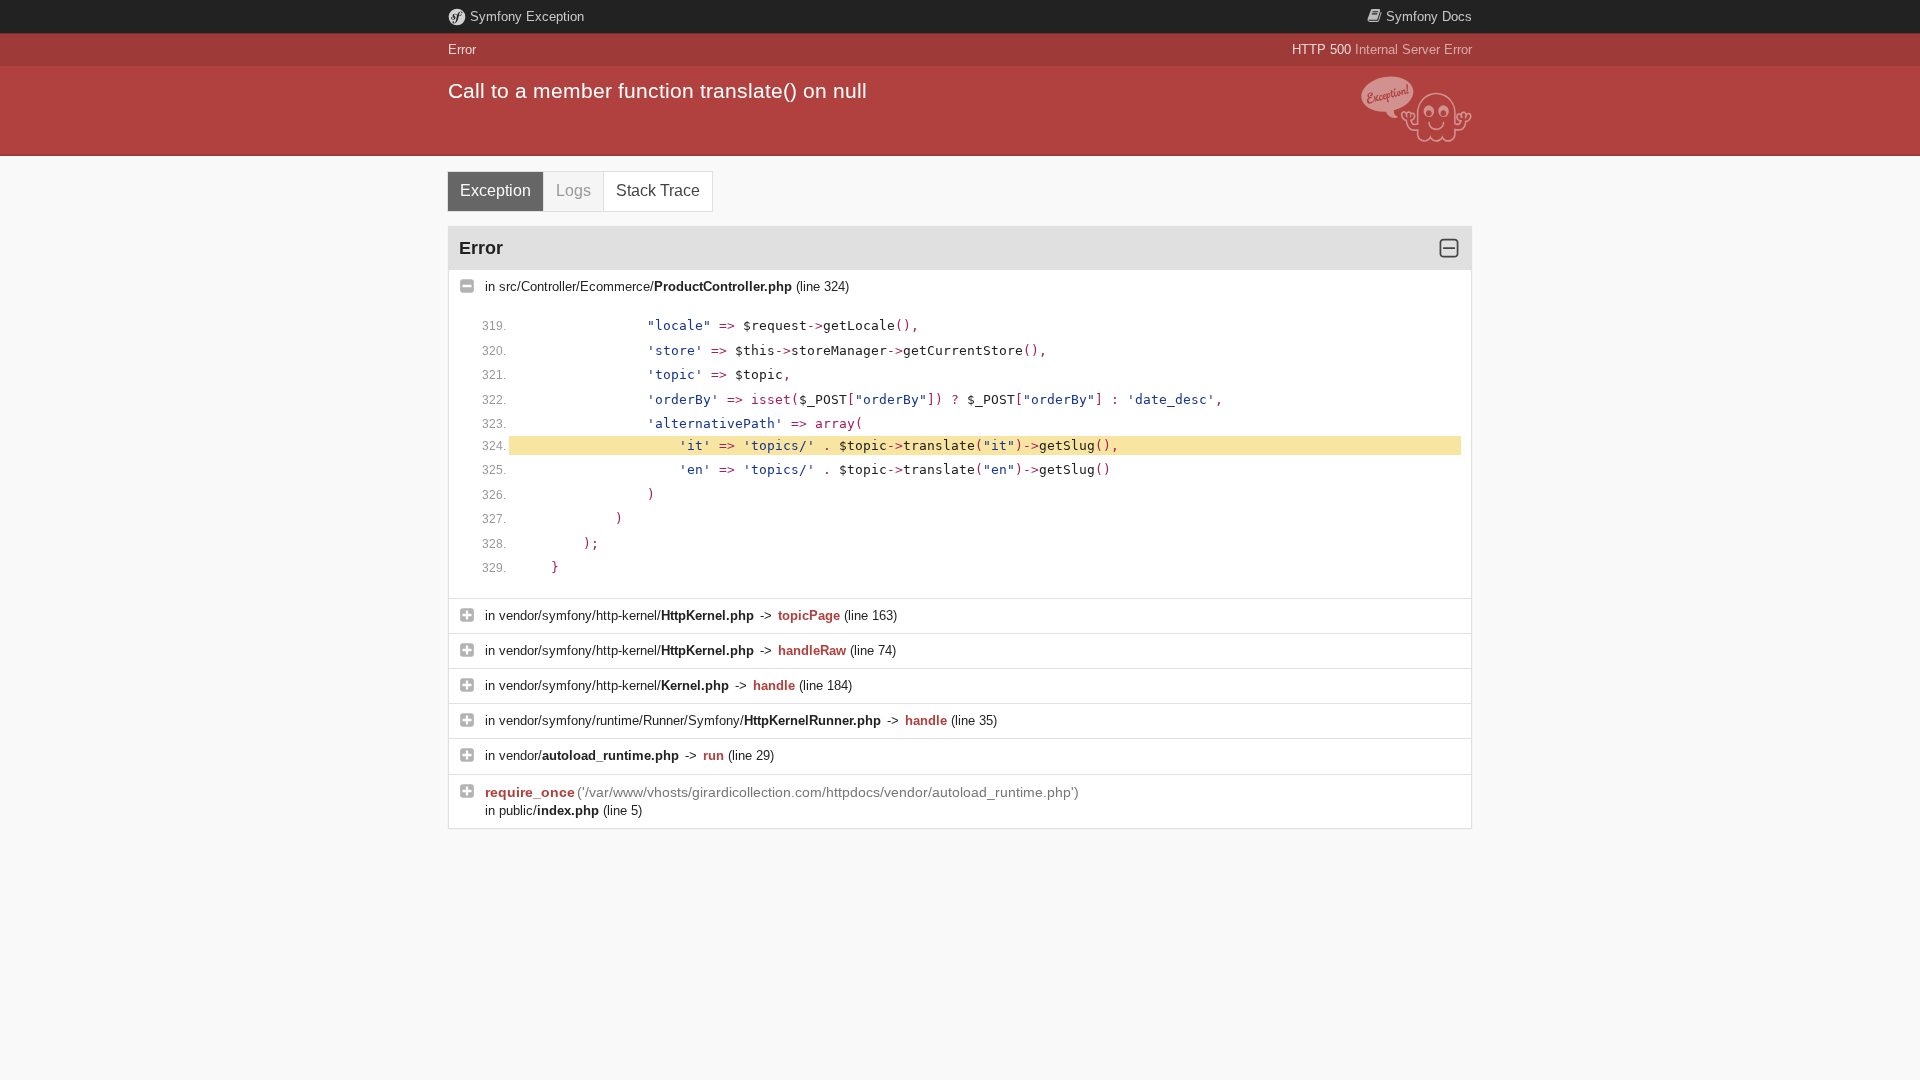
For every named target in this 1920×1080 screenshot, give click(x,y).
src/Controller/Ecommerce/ (645, 286)
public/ (549, 810)
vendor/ (589, 755)
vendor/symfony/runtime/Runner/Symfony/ (690, 720)
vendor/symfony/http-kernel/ (626, 615)
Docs (1429, 16)
